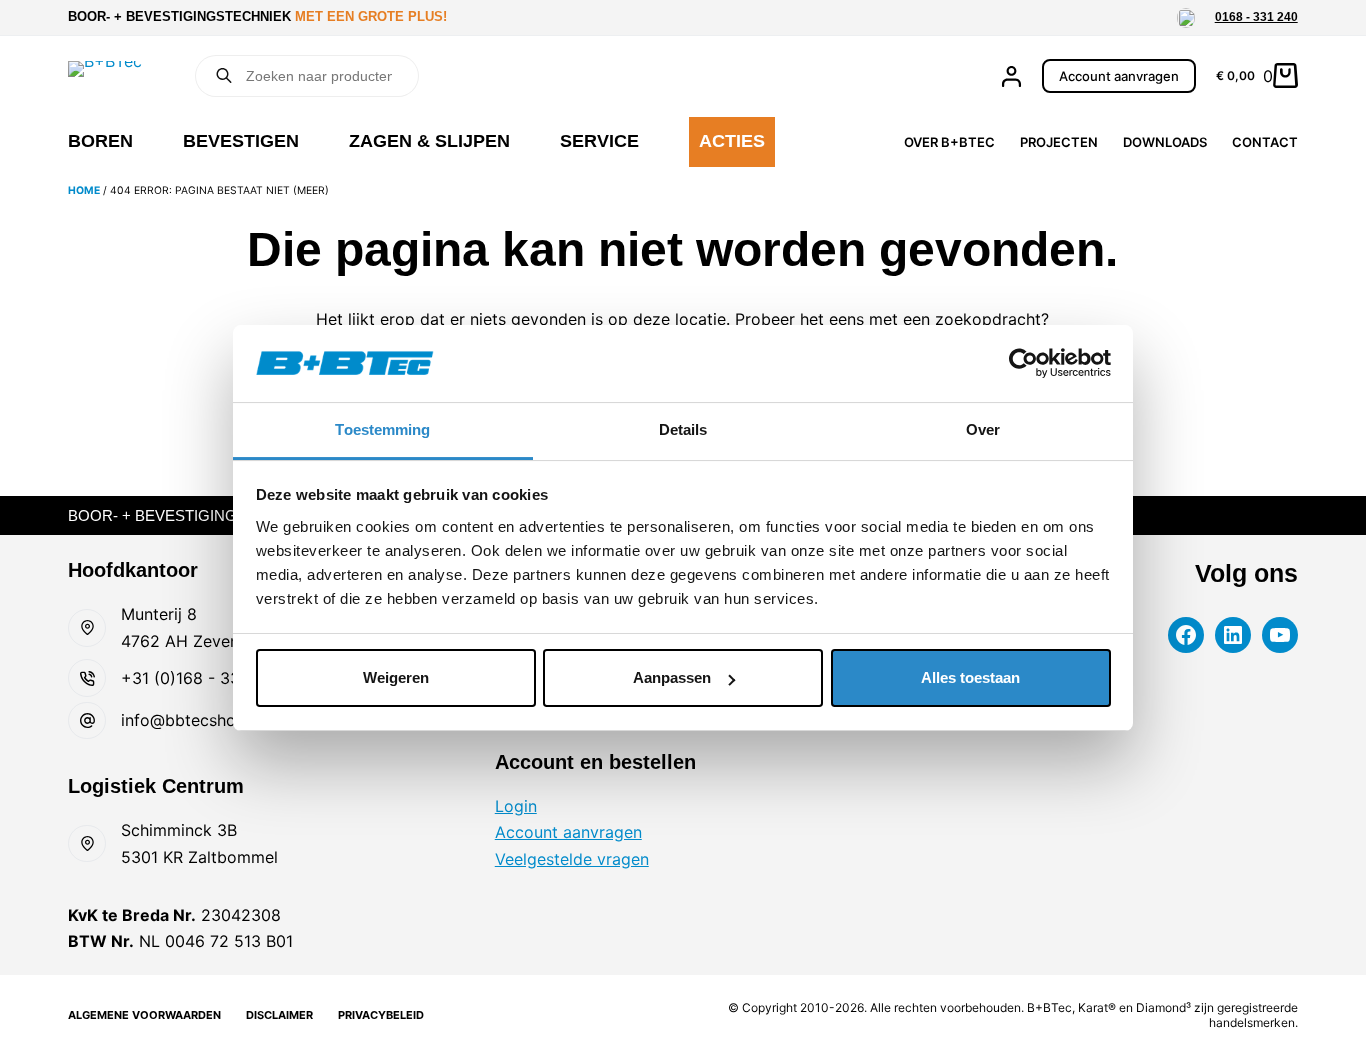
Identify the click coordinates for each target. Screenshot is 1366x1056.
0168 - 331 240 (1256, 17)
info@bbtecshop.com (202, 720)
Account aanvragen (1119, 76)
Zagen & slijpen (429, 141)
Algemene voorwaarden (144, 1015)
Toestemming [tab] (382, 429)
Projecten (1059, 142)
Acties (732, 141)
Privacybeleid (381, 1015)
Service (599, 141)
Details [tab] (683, 429)
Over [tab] (983, 429)
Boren (100, 141)
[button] (1186, 18)
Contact (1265, 142)
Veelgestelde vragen (572, 859)
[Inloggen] (1011, 76)
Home (84, 190)
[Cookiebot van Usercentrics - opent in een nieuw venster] (1023, 363)
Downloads (1165, 142)
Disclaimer (279, 1015)
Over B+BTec (949, 142)
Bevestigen (241, 141)
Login (516, 806)
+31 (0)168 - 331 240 (201, 678)
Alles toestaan (970, 677)
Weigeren (396, 677)
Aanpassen (672, 677)
